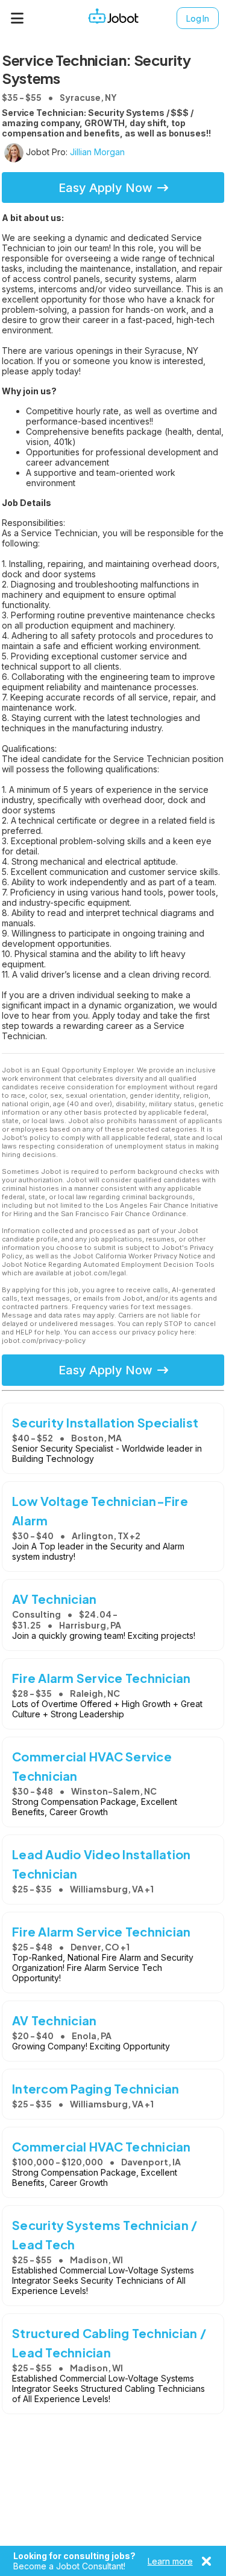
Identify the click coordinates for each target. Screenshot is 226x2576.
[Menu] (17, 18)
